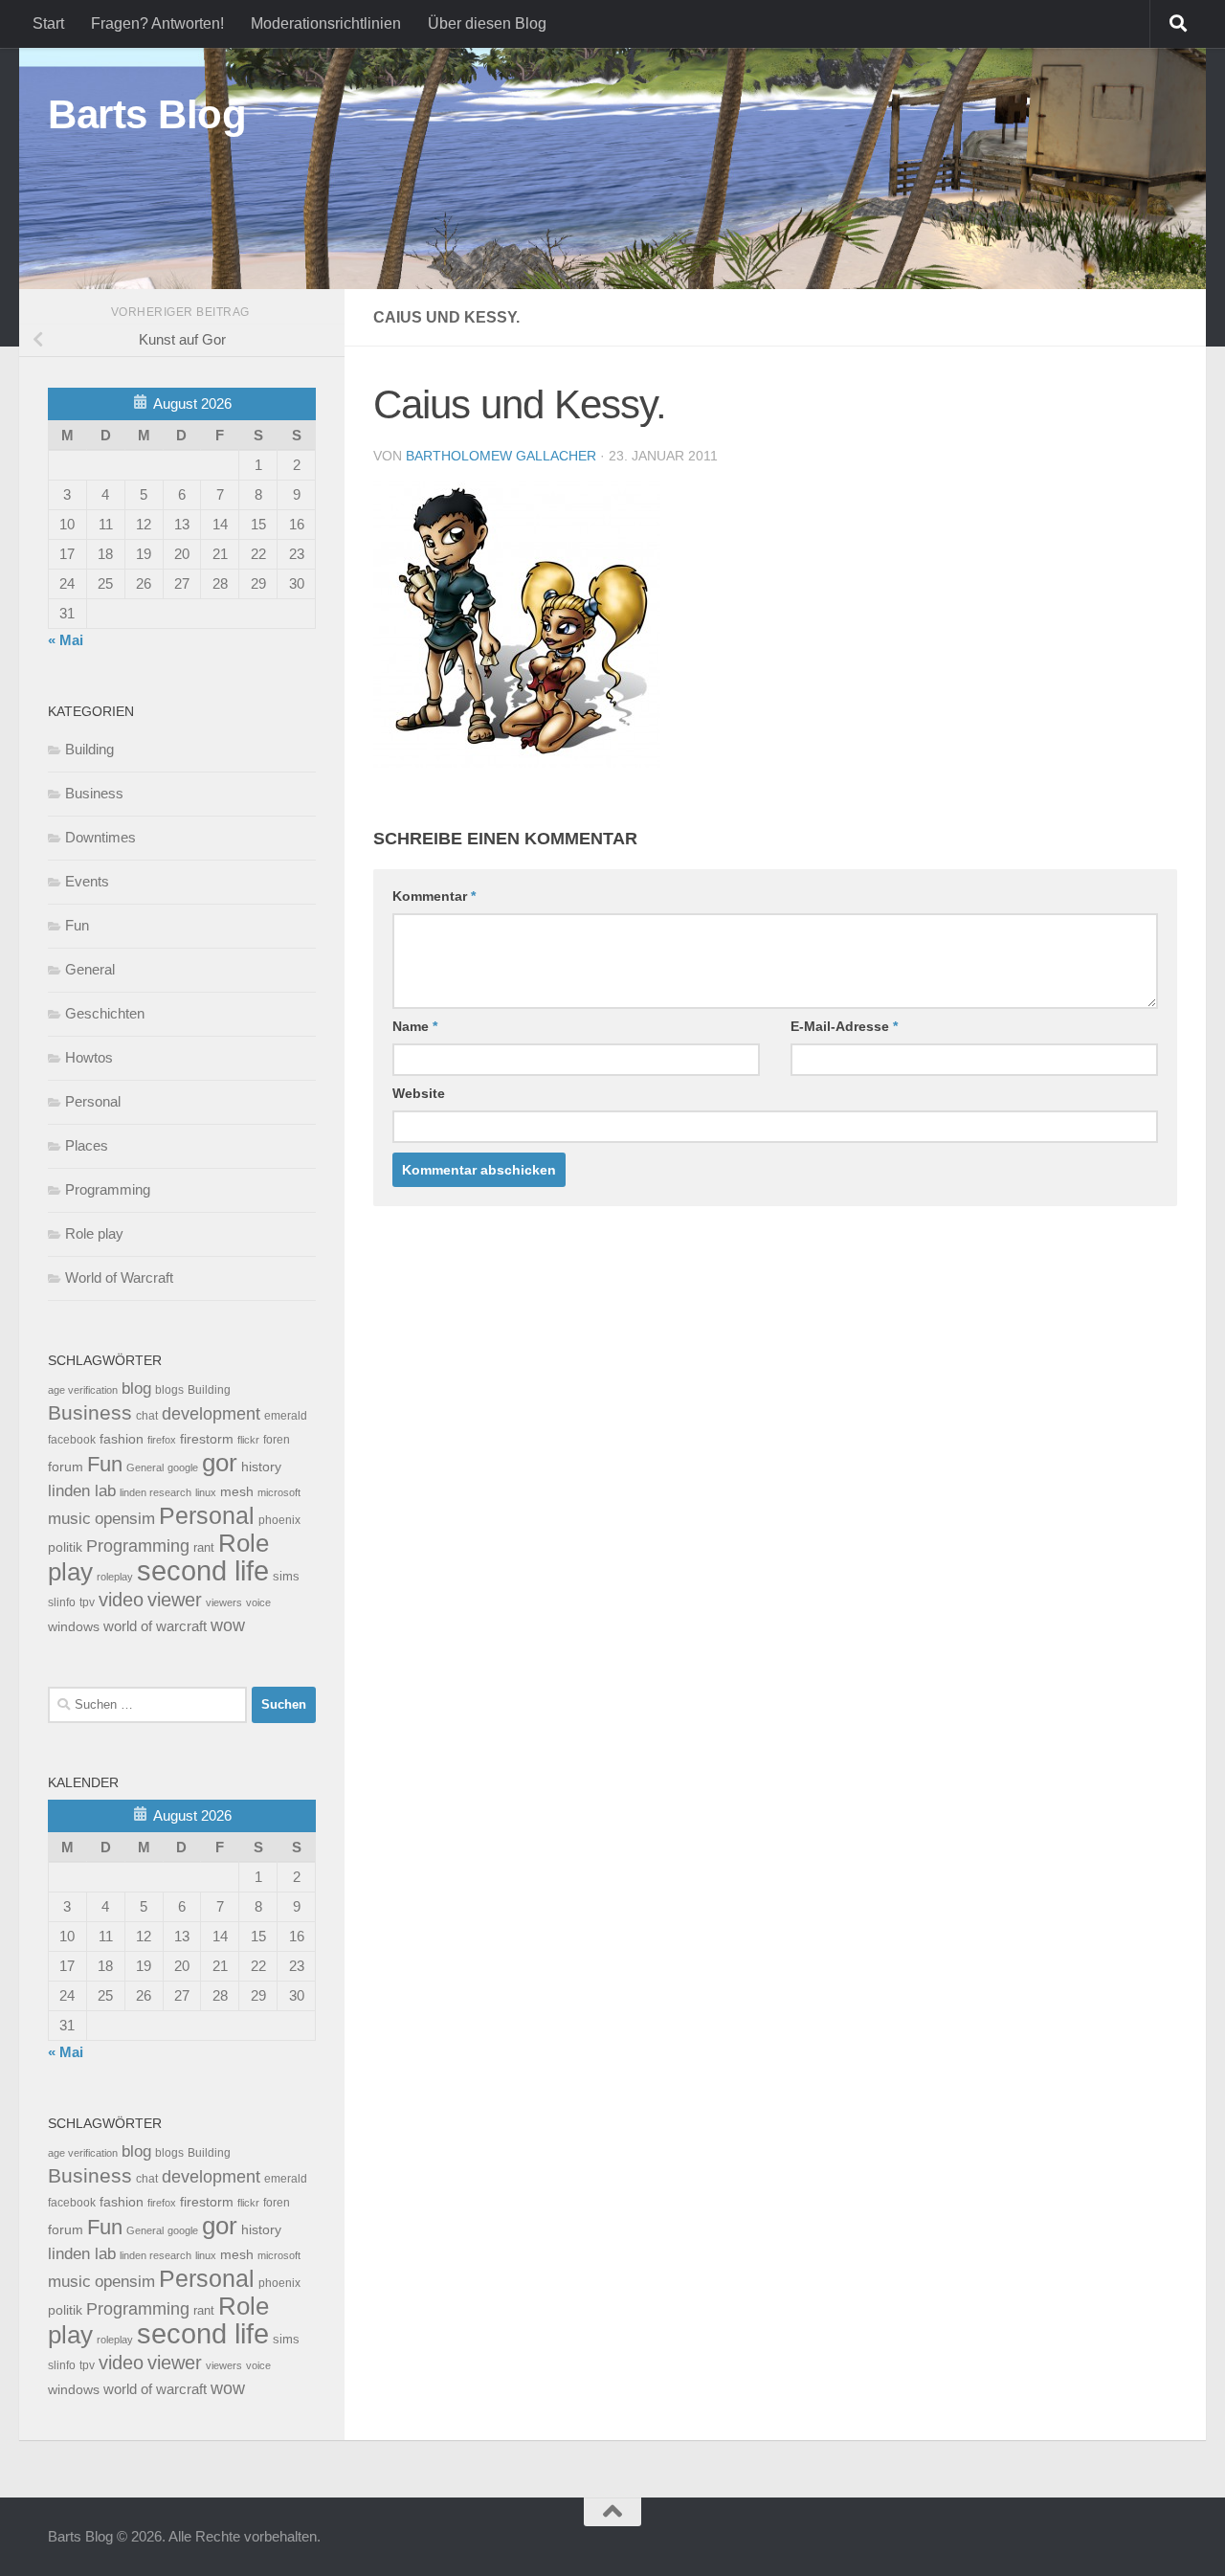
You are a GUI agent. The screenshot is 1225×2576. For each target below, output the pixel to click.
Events (87, 881)
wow (228, 1625)
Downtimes (100, 837)
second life (203, 1570)
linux (206, 1492)
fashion (122, 1439)
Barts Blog (147, 114)
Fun (77, 925)
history (261, 1467)
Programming (108, 1189)
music (69, 1519)
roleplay (115, 1577)
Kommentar (434, 896)
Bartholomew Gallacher (501, 456)
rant (204, 1548)
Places (87, 1145)
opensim (125, 1518)
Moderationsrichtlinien (326, 23)
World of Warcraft (119, 1277)
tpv (87, 1602)
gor (220, 1463)
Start (48, 23)
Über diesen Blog (487, 23)
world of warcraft (155, 1626)
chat (147, 1416)
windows (74, 1627)
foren (277, 1440)
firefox (162, 1440)
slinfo (62, 1602)
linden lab (82, 1490)
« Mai (66, 640)
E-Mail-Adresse (844, 1026)
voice (258, 1602)
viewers (224, 1602)
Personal (93, 1101)
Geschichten (105, 1013)
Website (419, 1093)
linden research (156, 1492)
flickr (248, 1440)
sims (286, 1577)
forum (66, 1467)
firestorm (207, 1439)
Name (415, 1026)
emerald (286, 1416)
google (183, 1467)
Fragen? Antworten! (157, 23)
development (211, 1413)
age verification (83, 1390)
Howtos (89, 1057)
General (90, 969)
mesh (237, 1492)
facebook (72, 1440)
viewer (175, 1600)
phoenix (279, 1520)
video (121, 1600)
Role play (94, 1233)
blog (136, 1389)
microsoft (279, 1492)
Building (89, 749)
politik (65, 1547)
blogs (169, 1390)
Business (94, 793)
